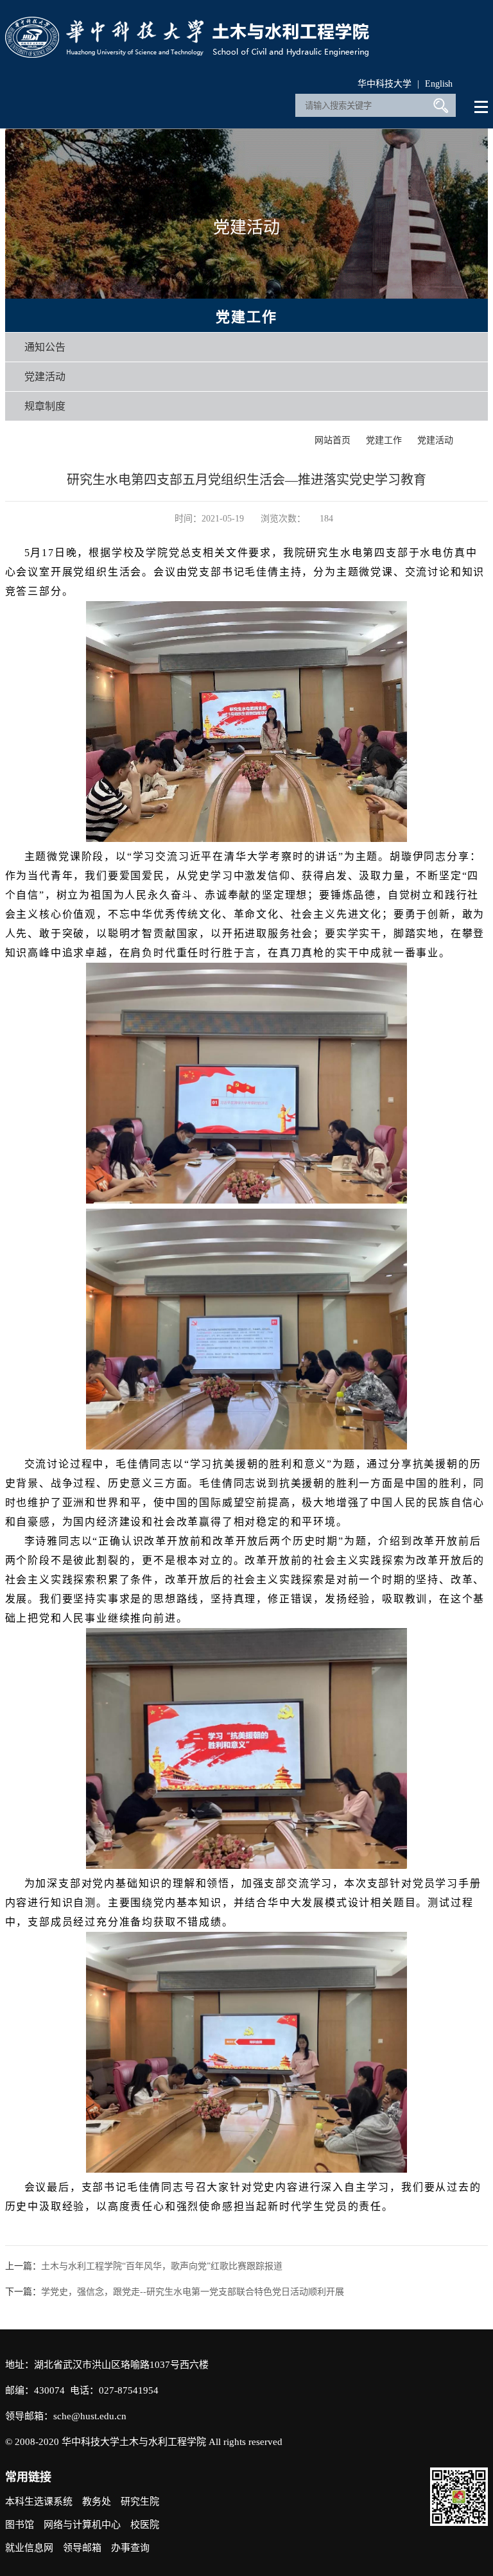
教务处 (97, 2502)
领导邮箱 (82, 2548)
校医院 (145, 2525)
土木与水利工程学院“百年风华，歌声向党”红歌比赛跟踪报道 (162, 2266)
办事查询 (130, 2548)
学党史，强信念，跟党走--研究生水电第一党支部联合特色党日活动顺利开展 (193, 2292)
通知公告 (45, 347)
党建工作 (384, 440)
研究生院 (140, 2502)
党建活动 (45, 377)
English (439, 84)
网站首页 (333, 440)
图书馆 (20, 2525)
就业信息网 (29, 2548)
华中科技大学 (385, 84)
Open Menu (482, 107)
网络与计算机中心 (82, 2525)
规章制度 (45, 406)
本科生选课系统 (39, 2502)
